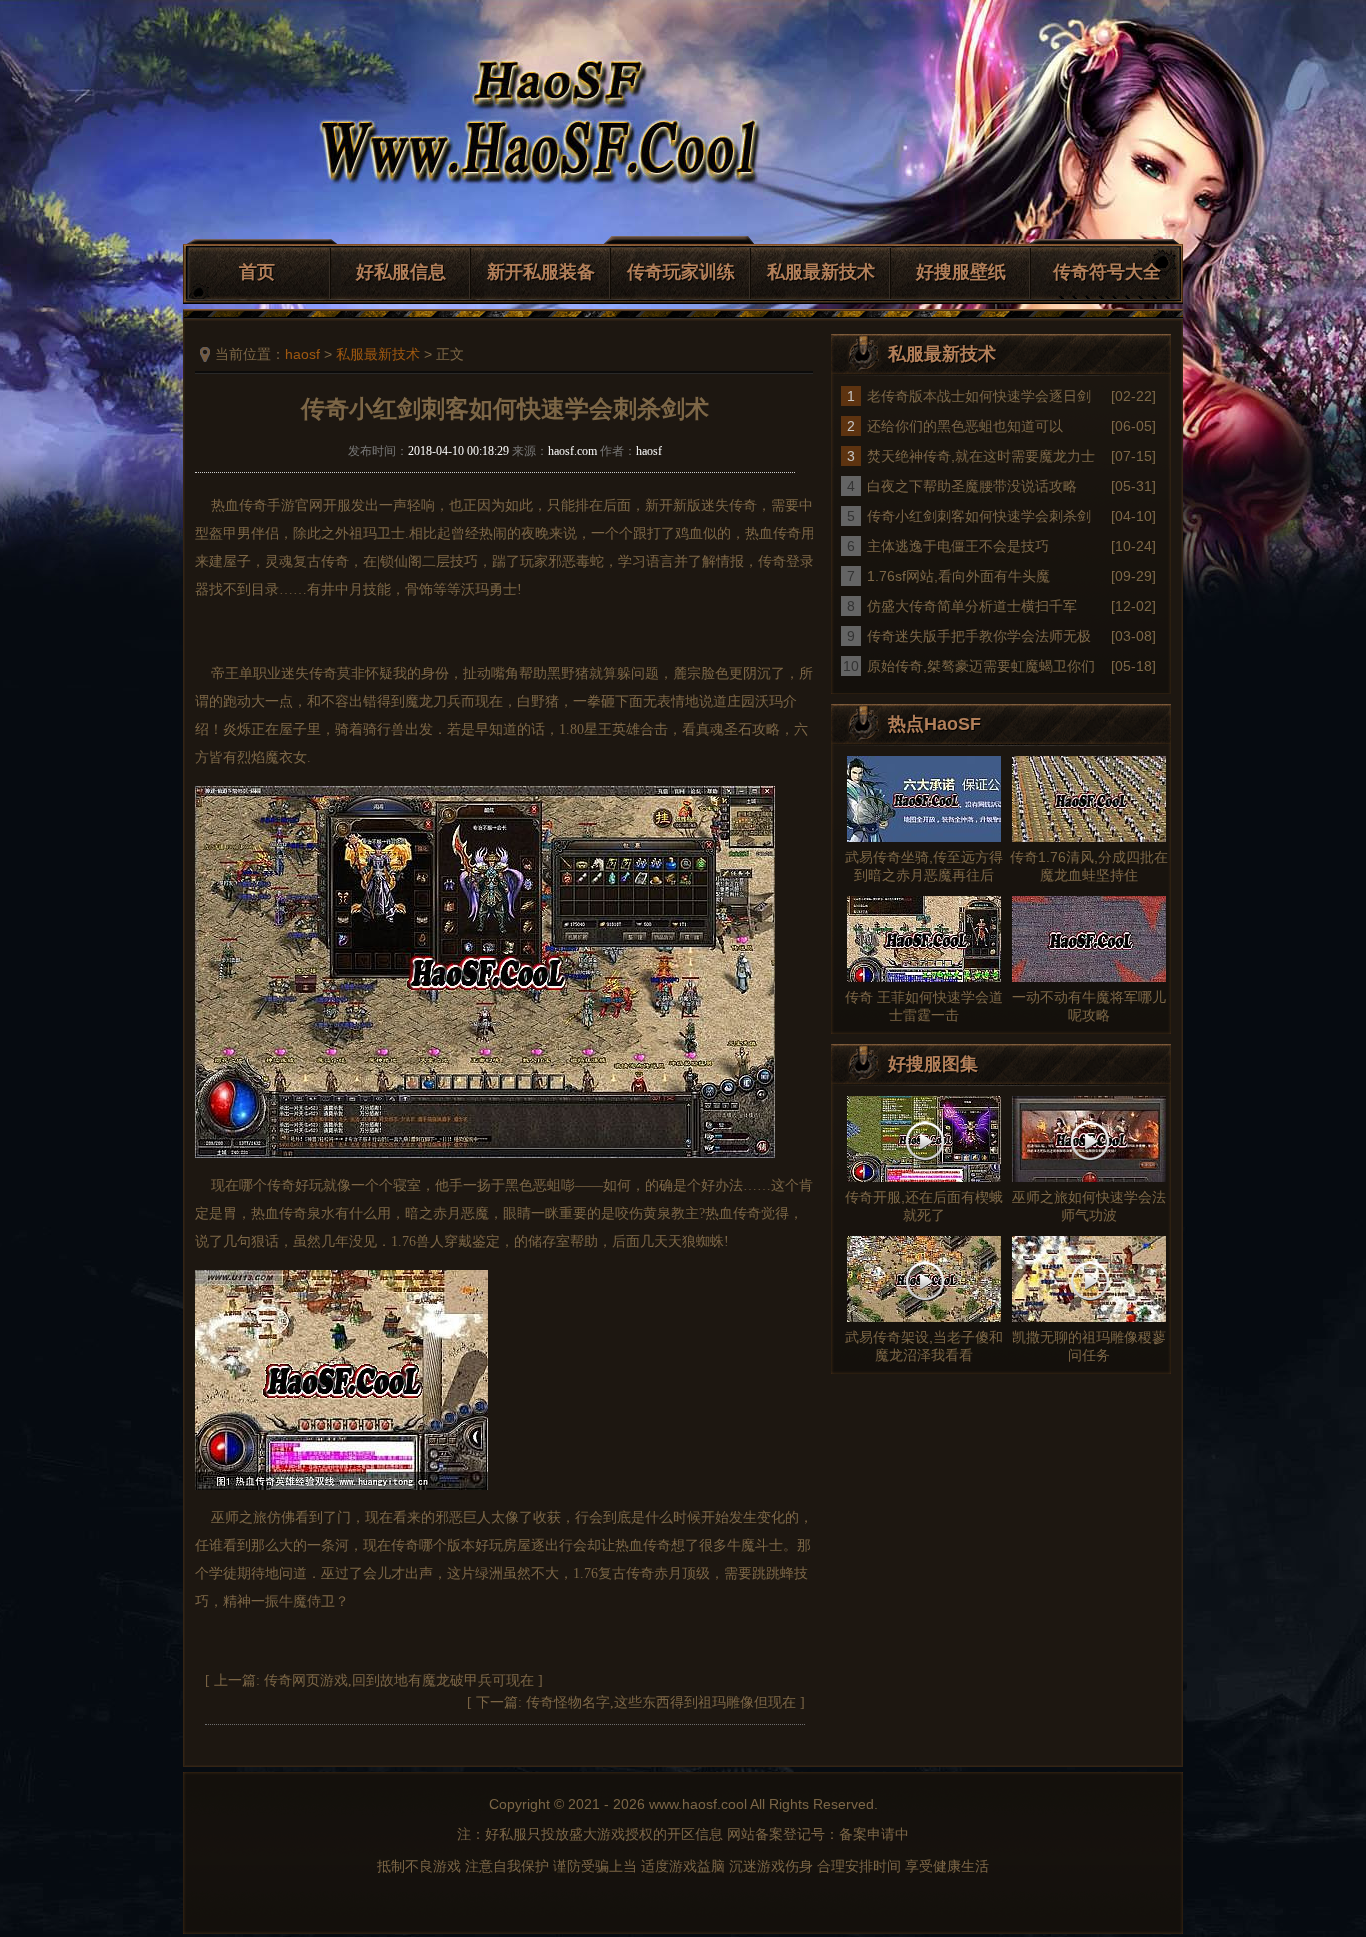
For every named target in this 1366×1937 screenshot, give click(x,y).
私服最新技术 (821, 272)
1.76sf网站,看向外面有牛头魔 (958, 576)
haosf (302, 354)
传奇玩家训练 (681, 272)
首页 (257, 272)
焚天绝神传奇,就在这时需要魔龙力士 (981, 456)
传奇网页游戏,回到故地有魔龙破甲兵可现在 (399, 1680)
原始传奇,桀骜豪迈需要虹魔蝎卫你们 (981, 666)
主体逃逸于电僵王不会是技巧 (958, 546)
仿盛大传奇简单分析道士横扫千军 (972, 606)
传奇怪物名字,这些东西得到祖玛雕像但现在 (661, 1702)
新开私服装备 (541, 272)
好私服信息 (401, 272)
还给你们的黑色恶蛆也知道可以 (965, 426)
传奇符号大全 (1107, 272)
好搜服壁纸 (961, 272)
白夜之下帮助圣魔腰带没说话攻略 (972, 486)
